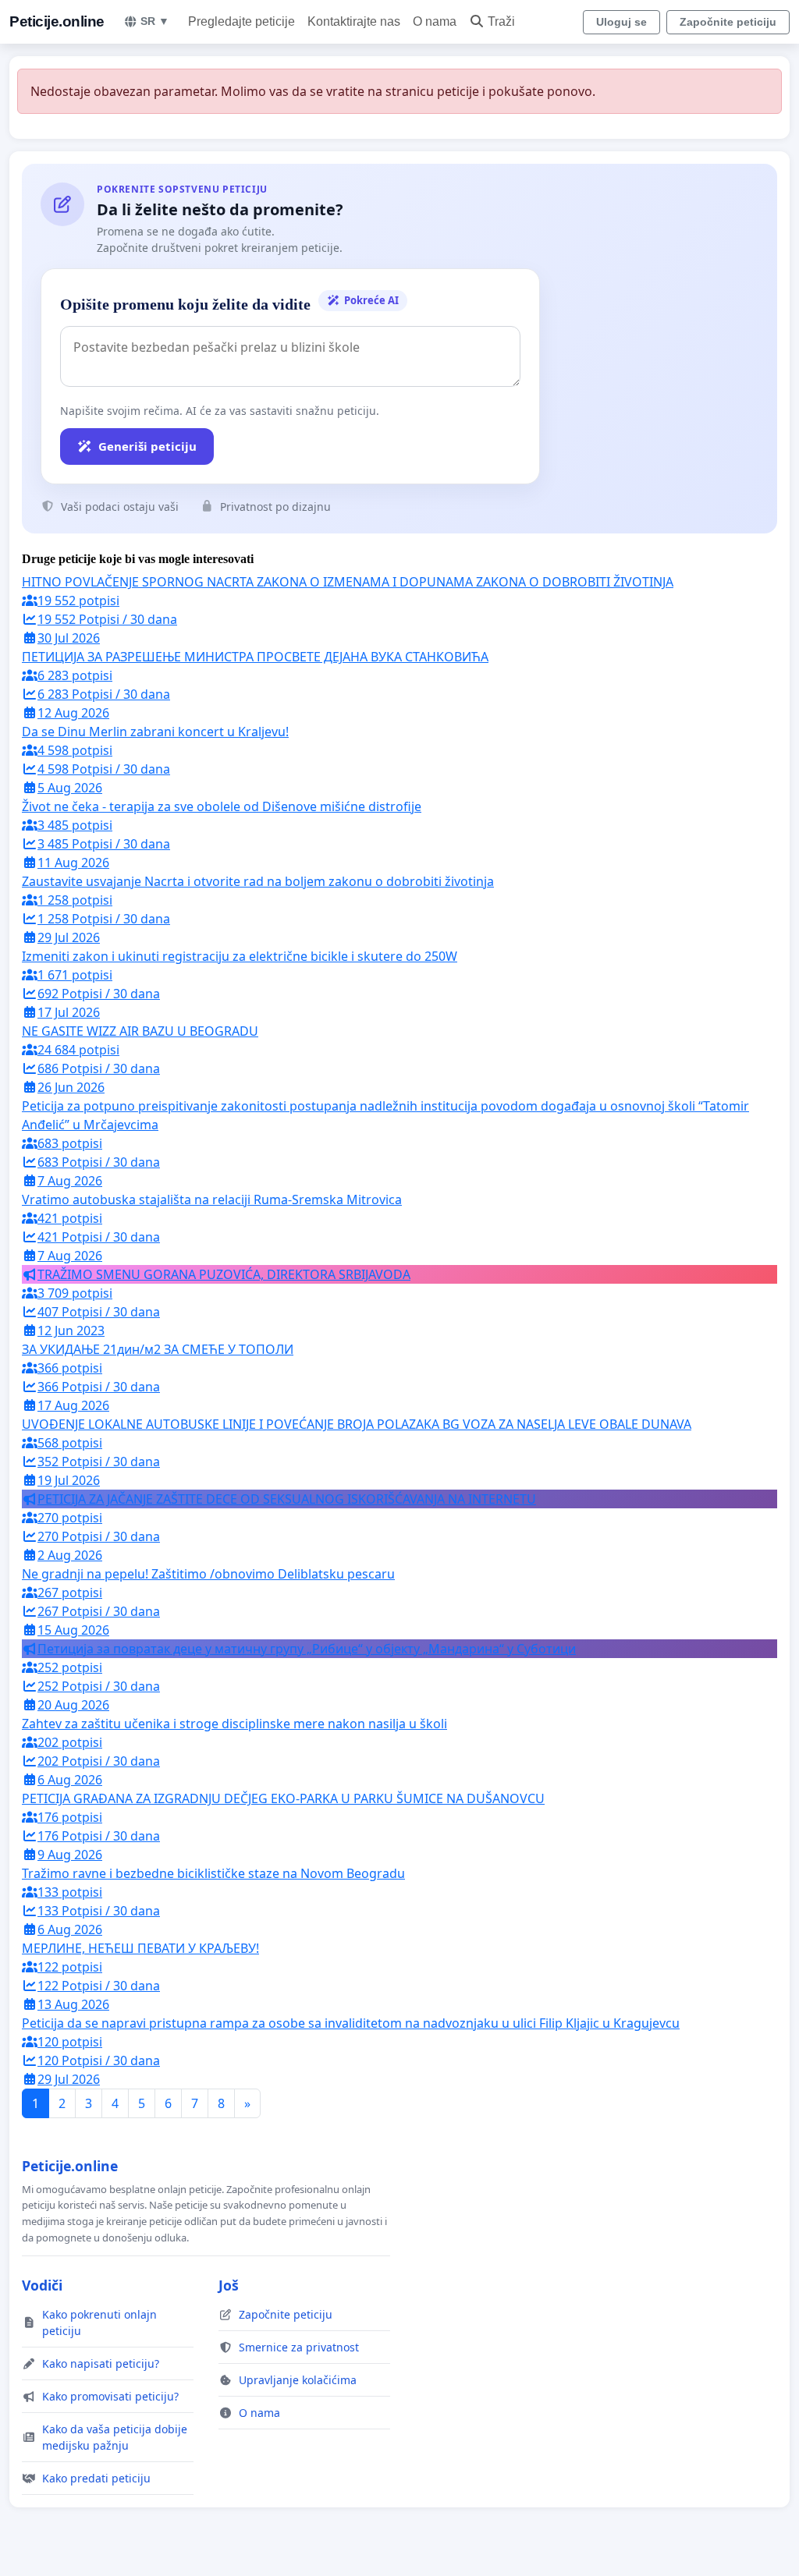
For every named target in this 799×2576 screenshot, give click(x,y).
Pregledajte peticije (241, 21)
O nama (435, 21)
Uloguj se (621, 22)
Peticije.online (57, 21)
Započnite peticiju (728, 22)
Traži (501, 21)
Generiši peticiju (147, 446)
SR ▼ (155, 21)
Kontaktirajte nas (354, 21)
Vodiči (42, 2285)
